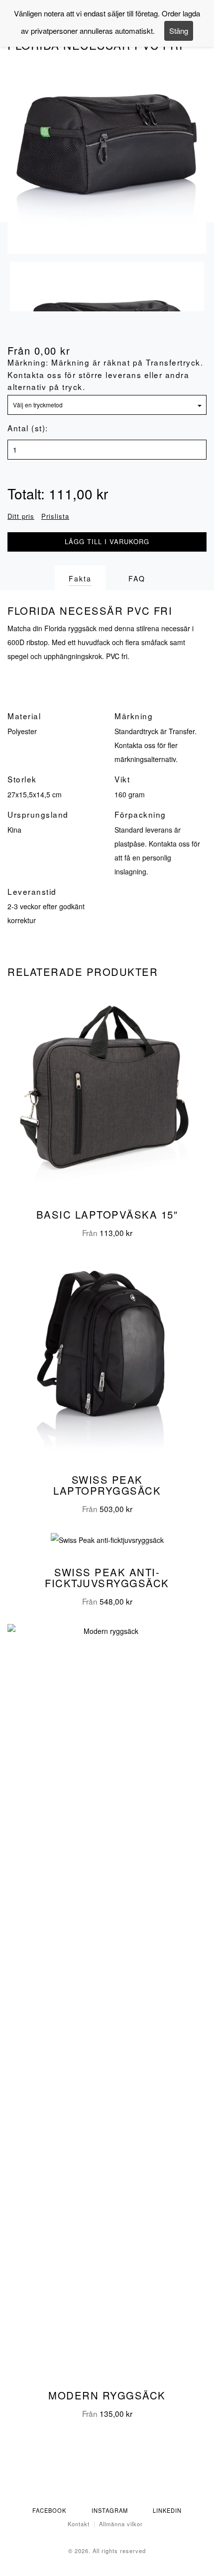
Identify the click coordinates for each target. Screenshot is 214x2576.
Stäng (179, 31)
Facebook (49, 2510)
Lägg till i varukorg (107, 541)
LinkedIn (167, 2510)
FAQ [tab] (137, 578)
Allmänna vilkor (121, 2524)
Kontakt (79, 2524)
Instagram (110, 2510)
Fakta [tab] (80, 578)
